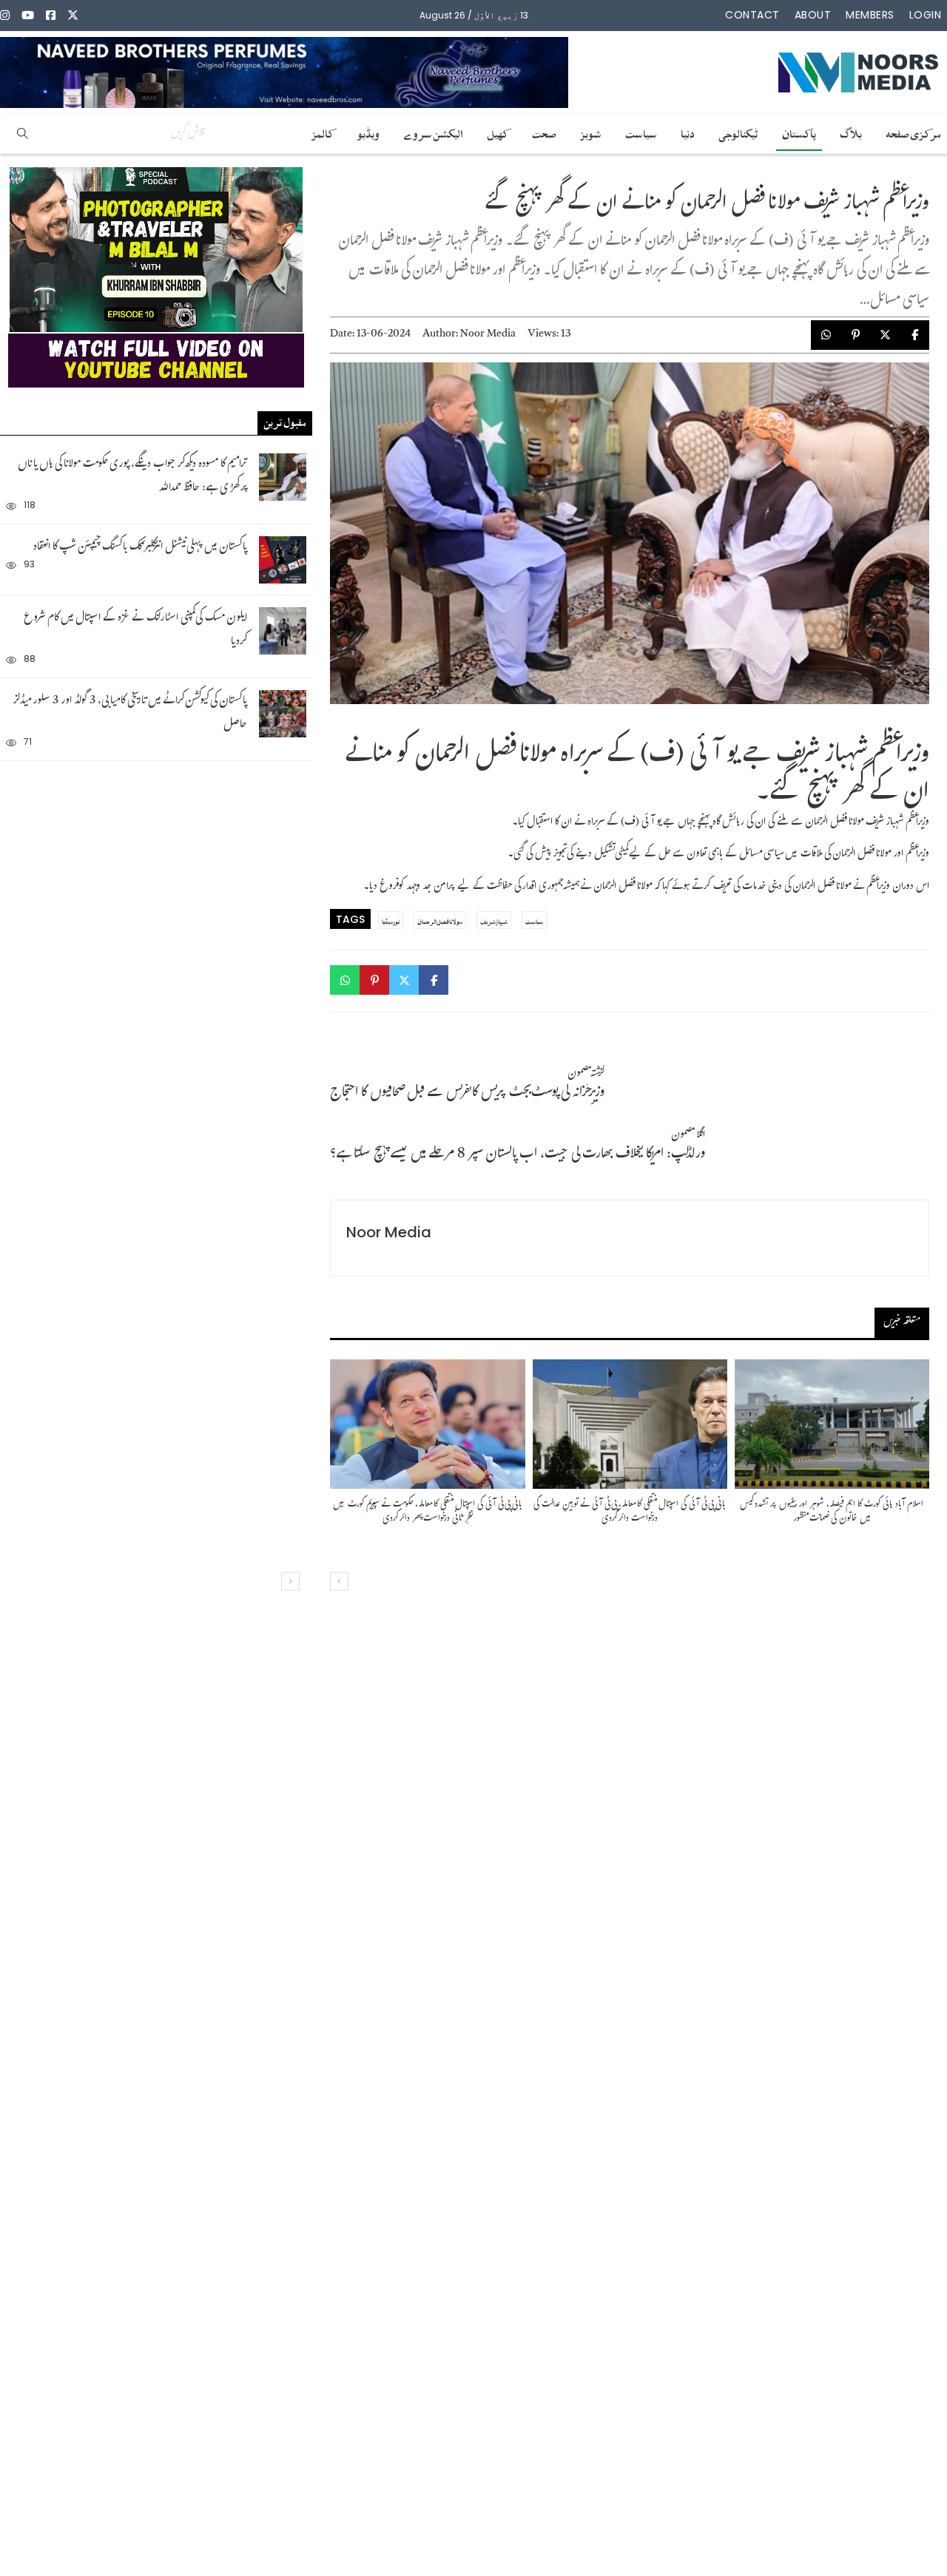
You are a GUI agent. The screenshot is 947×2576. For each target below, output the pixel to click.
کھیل (498, 132)
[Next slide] (339, 1582)
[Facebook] (914, 335)
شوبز (591, 132)
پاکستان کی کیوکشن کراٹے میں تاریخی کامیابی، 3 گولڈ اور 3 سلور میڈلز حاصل (130, 713)
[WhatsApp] (826, 335)
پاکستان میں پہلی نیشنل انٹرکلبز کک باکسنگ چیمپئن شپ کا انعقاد (140, 548)
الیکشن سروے (433, 132)
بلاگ (851, 132)
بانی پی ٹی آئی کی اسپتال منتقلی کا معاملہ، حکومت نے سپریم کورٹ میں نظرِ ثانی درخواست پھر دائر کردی (428, 1512)
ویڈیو (368, 132)
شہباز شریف (494, 920)
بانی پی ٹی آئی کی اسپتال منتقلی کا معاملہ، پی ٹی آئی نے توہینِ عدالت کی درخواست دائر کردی (630, 1512)
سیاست (641, 132)
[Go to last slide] (290, 1582)
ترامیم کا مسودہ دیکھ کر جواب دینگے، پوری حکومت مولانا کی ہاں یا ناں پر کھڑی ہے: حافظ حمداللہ (132, 477)
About (813, 15)
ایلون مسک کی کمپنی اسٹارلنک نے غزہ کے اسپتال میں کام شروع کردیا (135, 631)
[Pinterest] (855, 335)
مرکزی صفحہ (913, 132)
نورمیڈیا (391, 920)
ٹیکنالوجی (738, 132)
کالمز (323, 132)
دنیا (688, 132)
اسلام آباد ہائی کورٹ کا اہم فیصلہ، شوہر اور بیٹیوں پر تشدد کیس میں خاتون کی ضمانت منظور (832, 1512)
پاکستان (799, 132)
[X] (885, 335)
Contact (752, 15)
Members (870, 15)
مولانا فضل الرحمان (440, 920)
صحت (544, 132)
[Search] (22, 134)
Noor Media (488, 335)
